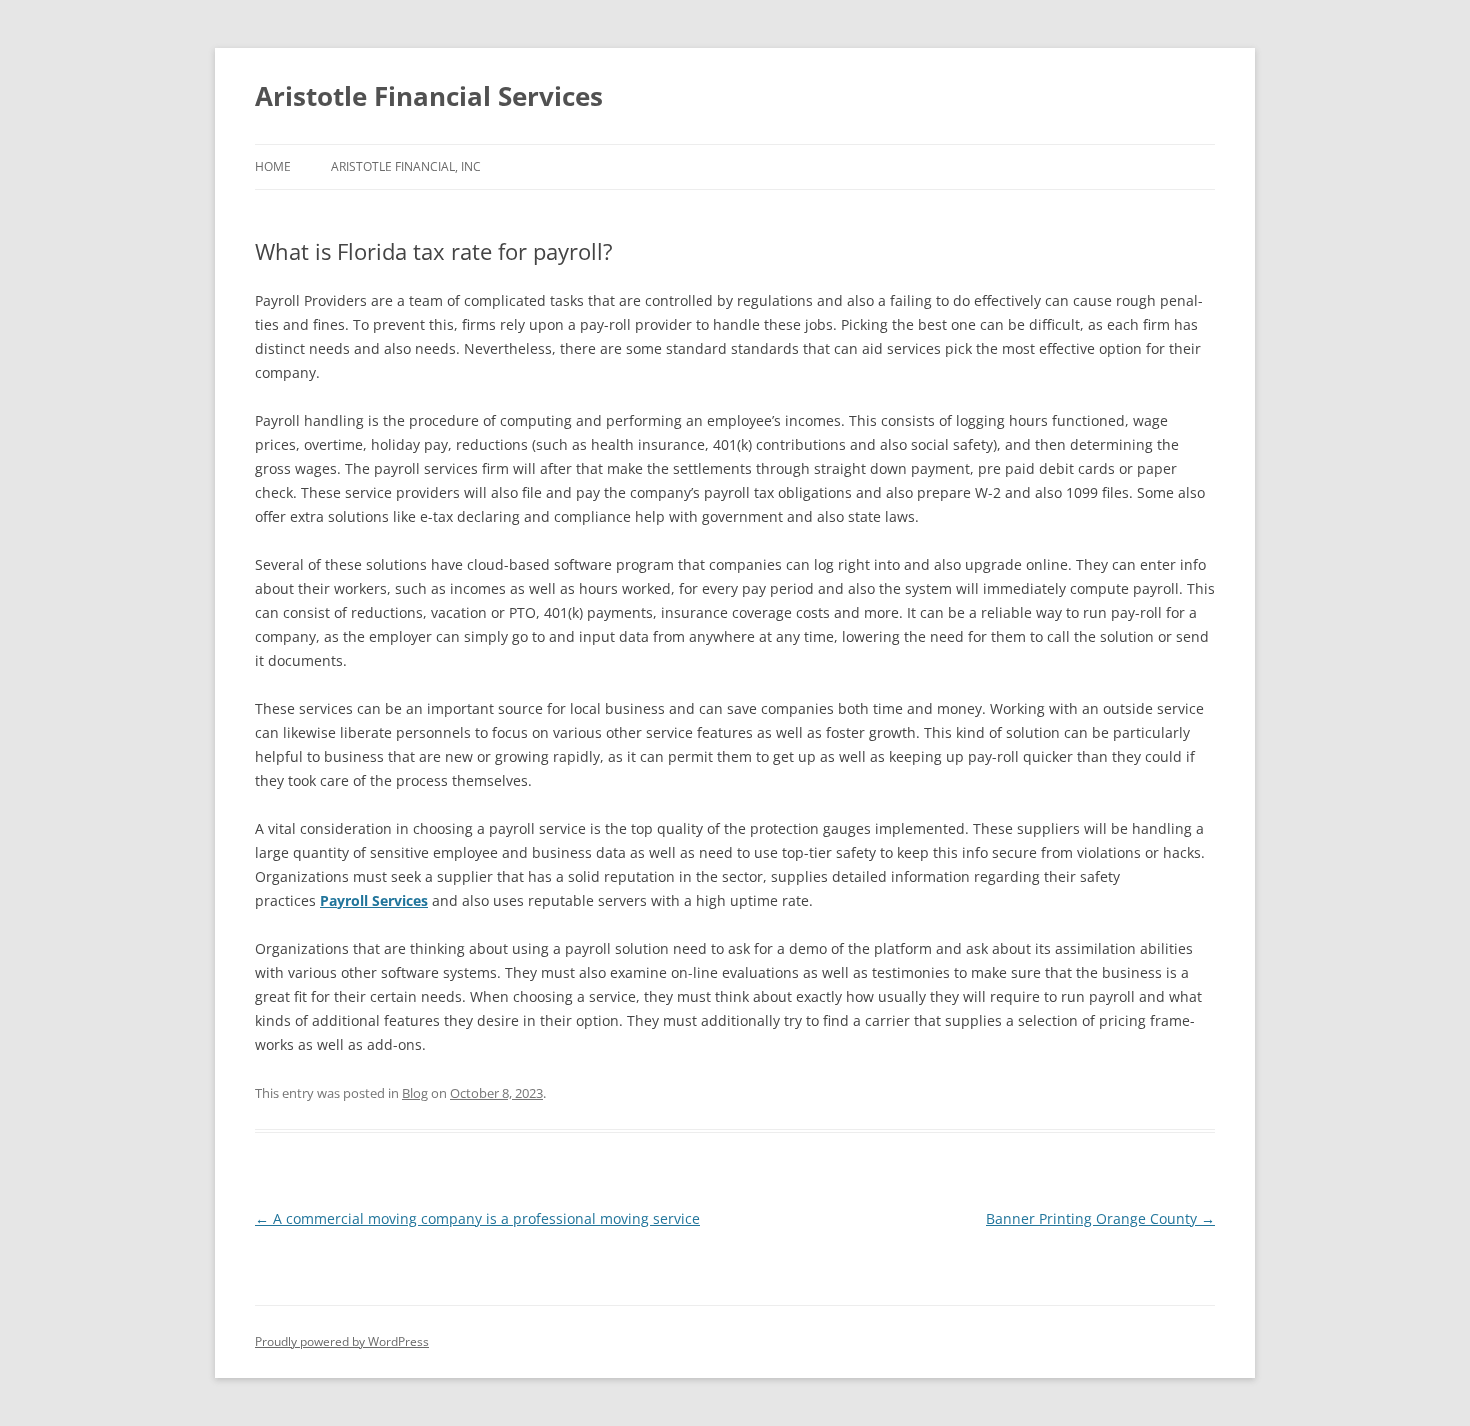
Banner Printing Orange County (1100, 1218)
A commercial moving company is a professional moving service (477, 1218)
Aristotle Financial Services (429, 96)
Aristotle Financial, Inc (406, 166)
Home (273, 166)
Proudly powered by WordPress (342, 1341)
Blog (415, 1093)
